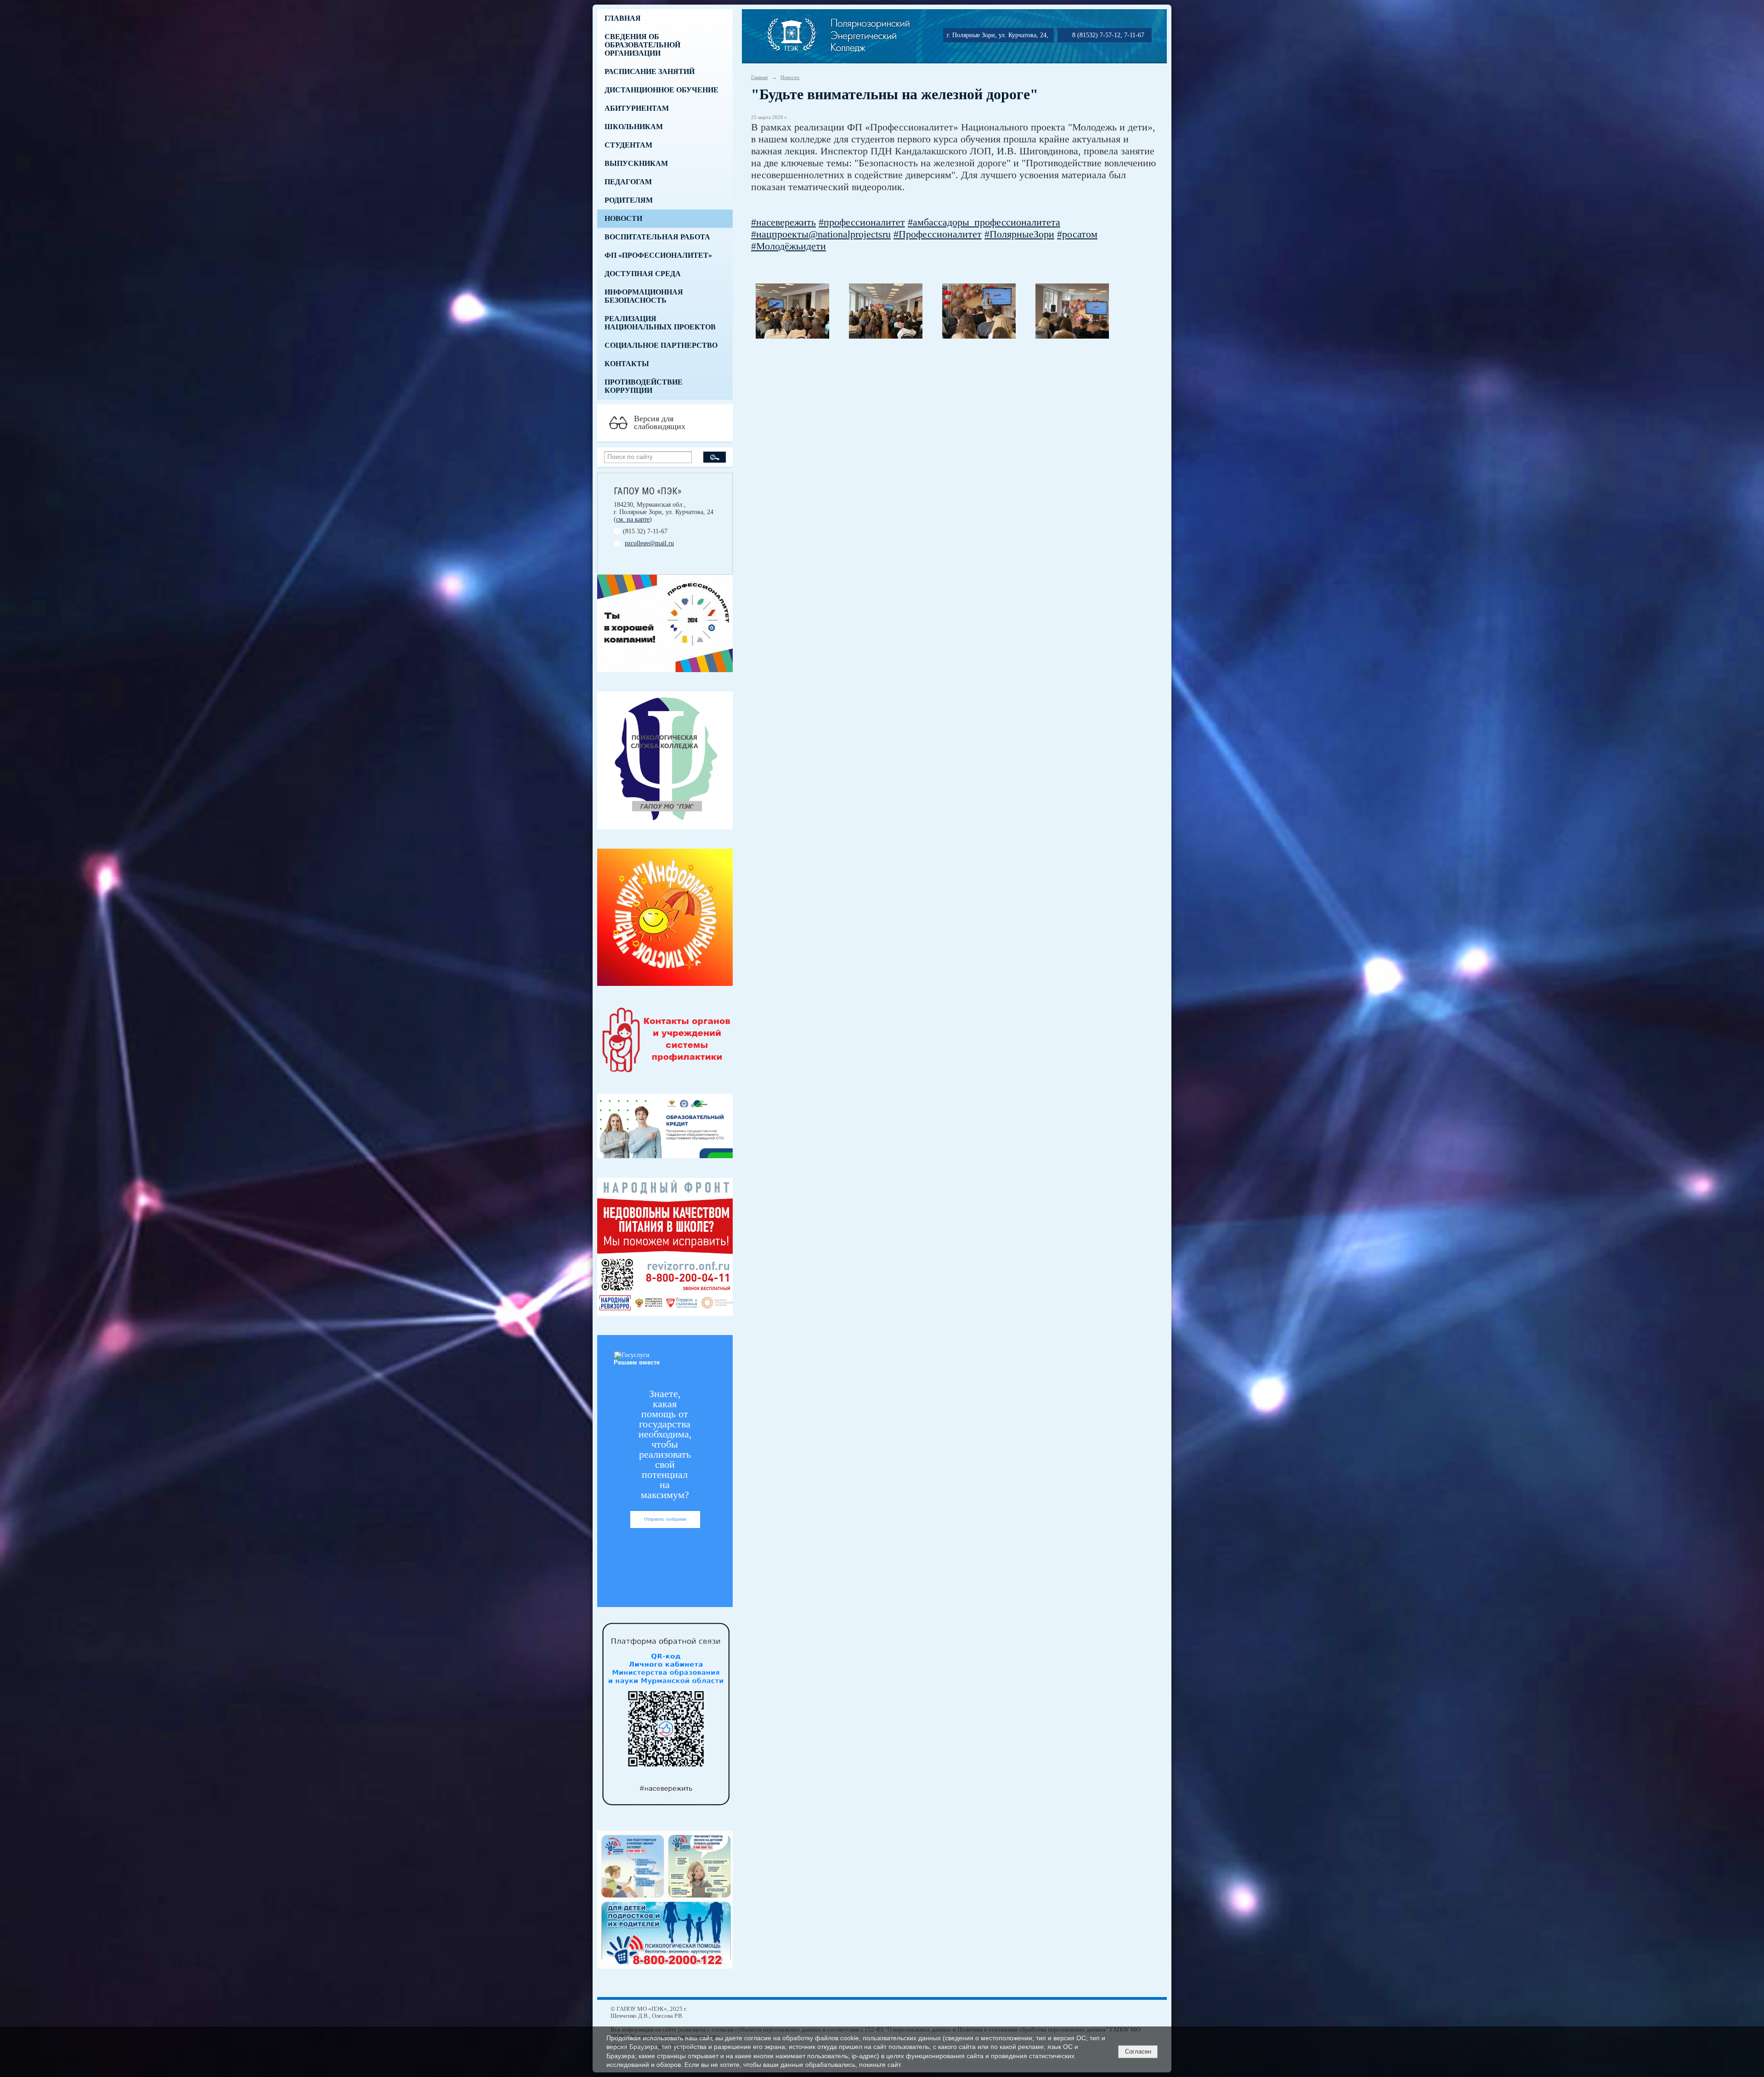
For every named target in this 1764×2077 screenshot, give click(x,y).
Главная (623, 18)
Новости (623, 218)
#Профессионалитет (938, 234)
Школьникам (634, 127)
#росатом (1077, 234)
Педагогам (628, 182)
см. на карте (633, 519)
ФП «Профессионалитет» (658, 255)
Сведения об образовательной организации (642, 45)
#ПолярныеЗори (1019, 234)
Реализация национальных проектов (660, 323)
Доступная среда (643, 274)
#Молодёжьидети (789, 246)
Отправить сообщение (665, 1519)
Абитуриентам (637, 108)
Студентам (628, 145)
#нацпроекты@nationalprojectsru (821, 234)
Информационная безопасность (644, 296)
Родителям (629, 200)
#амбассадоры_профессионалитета (984, 222)
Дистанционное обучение (661, 90)
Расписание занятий (650, 71)
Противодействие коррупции (644, 386)
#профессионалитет (862, 222)
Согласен (1138, 2052)
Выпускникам (636, 163)
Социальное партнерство (661, 345)
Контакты (627, 364)
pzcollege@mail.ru (649, 543)
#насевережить (783, 222)
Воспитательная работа (657, 237)
